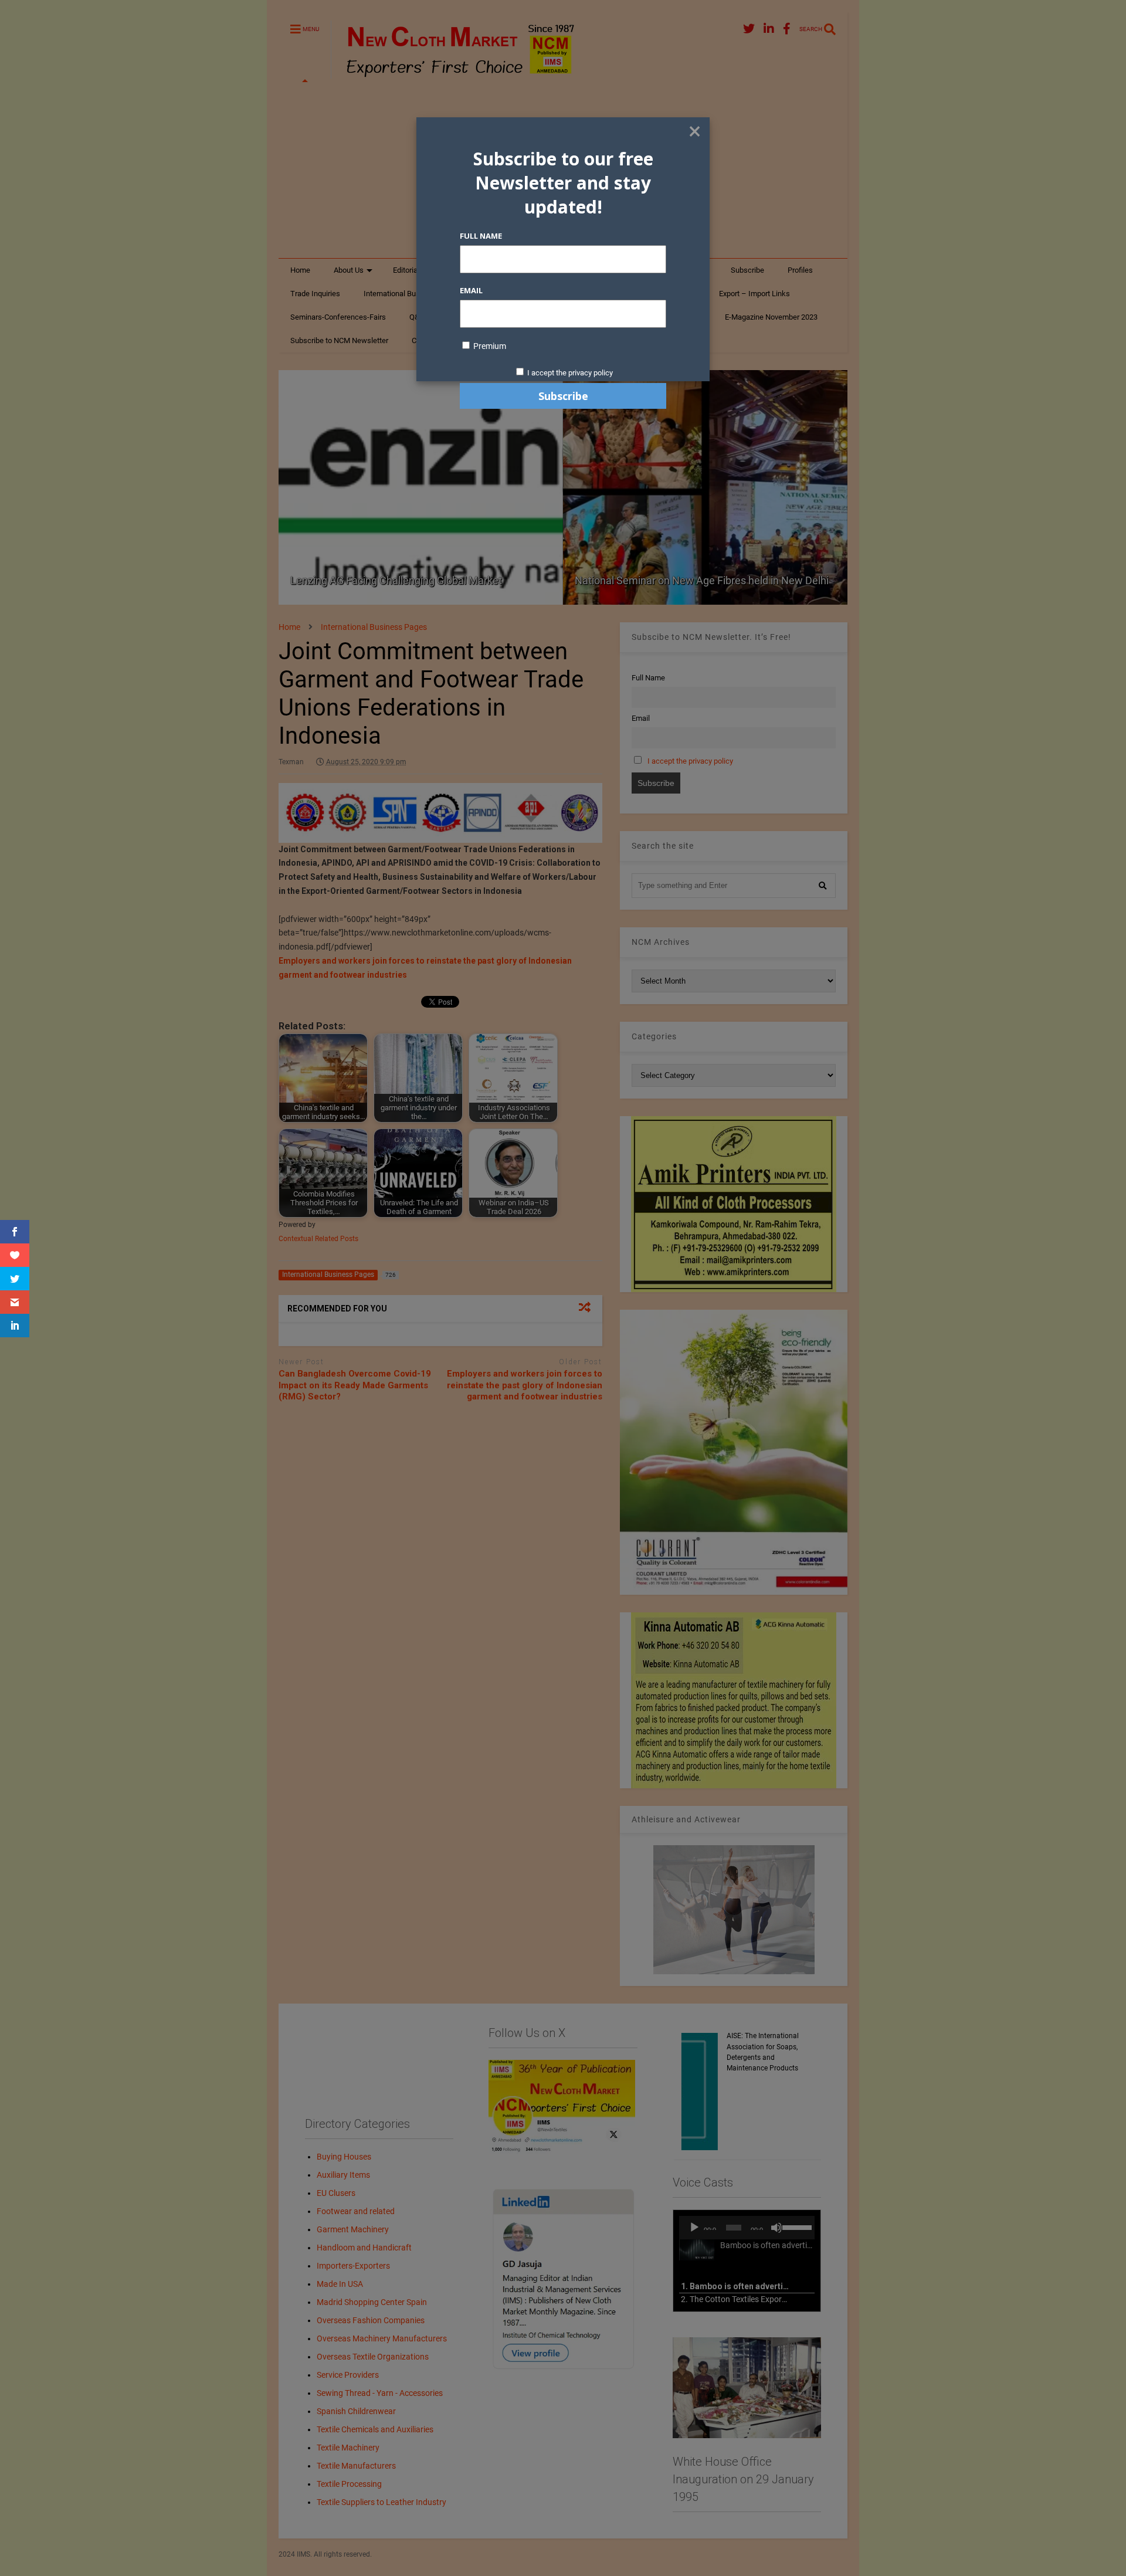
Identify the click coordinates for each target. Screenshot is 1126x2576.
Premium (489, 346)
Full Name (481, 236)
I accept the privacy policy (570, 373)
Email (471, 290)
